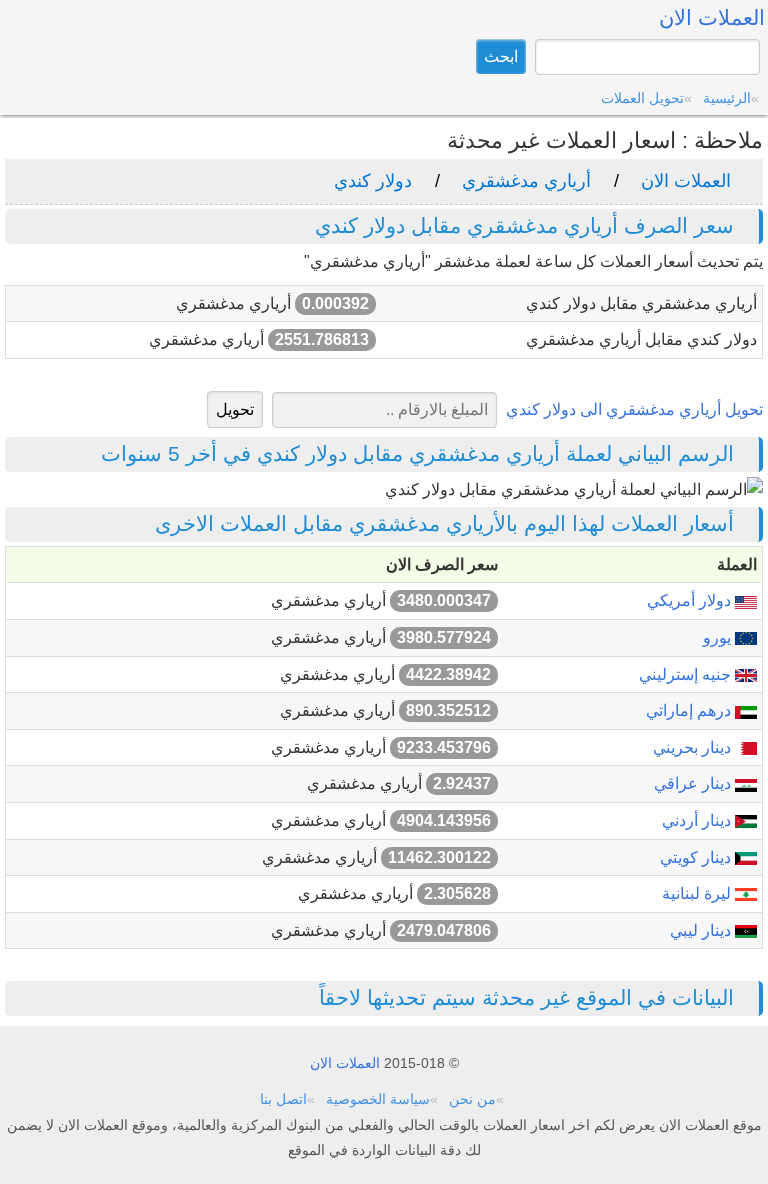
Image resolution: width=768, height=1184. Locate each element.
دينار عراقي (694, 783)
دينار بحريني (694, 747)
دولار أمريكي (691, 600)
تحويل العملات (642, 98)
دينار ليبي (702, 930)
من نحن (472, 1099)
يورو (719, 637)
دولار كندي (373, 181)
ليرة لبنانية (698, 893)
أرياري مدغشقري (526, 181)
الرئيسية (727, 98)
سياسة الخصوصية (378, 1099)
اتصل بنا (283, 1099)
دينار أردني (698, 820)
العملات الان (686, 181)
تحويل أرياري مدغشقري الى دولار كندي (634, 409)
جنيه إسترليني (687, 674)
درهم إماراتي (690, 710)
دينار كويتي (697, 857)
